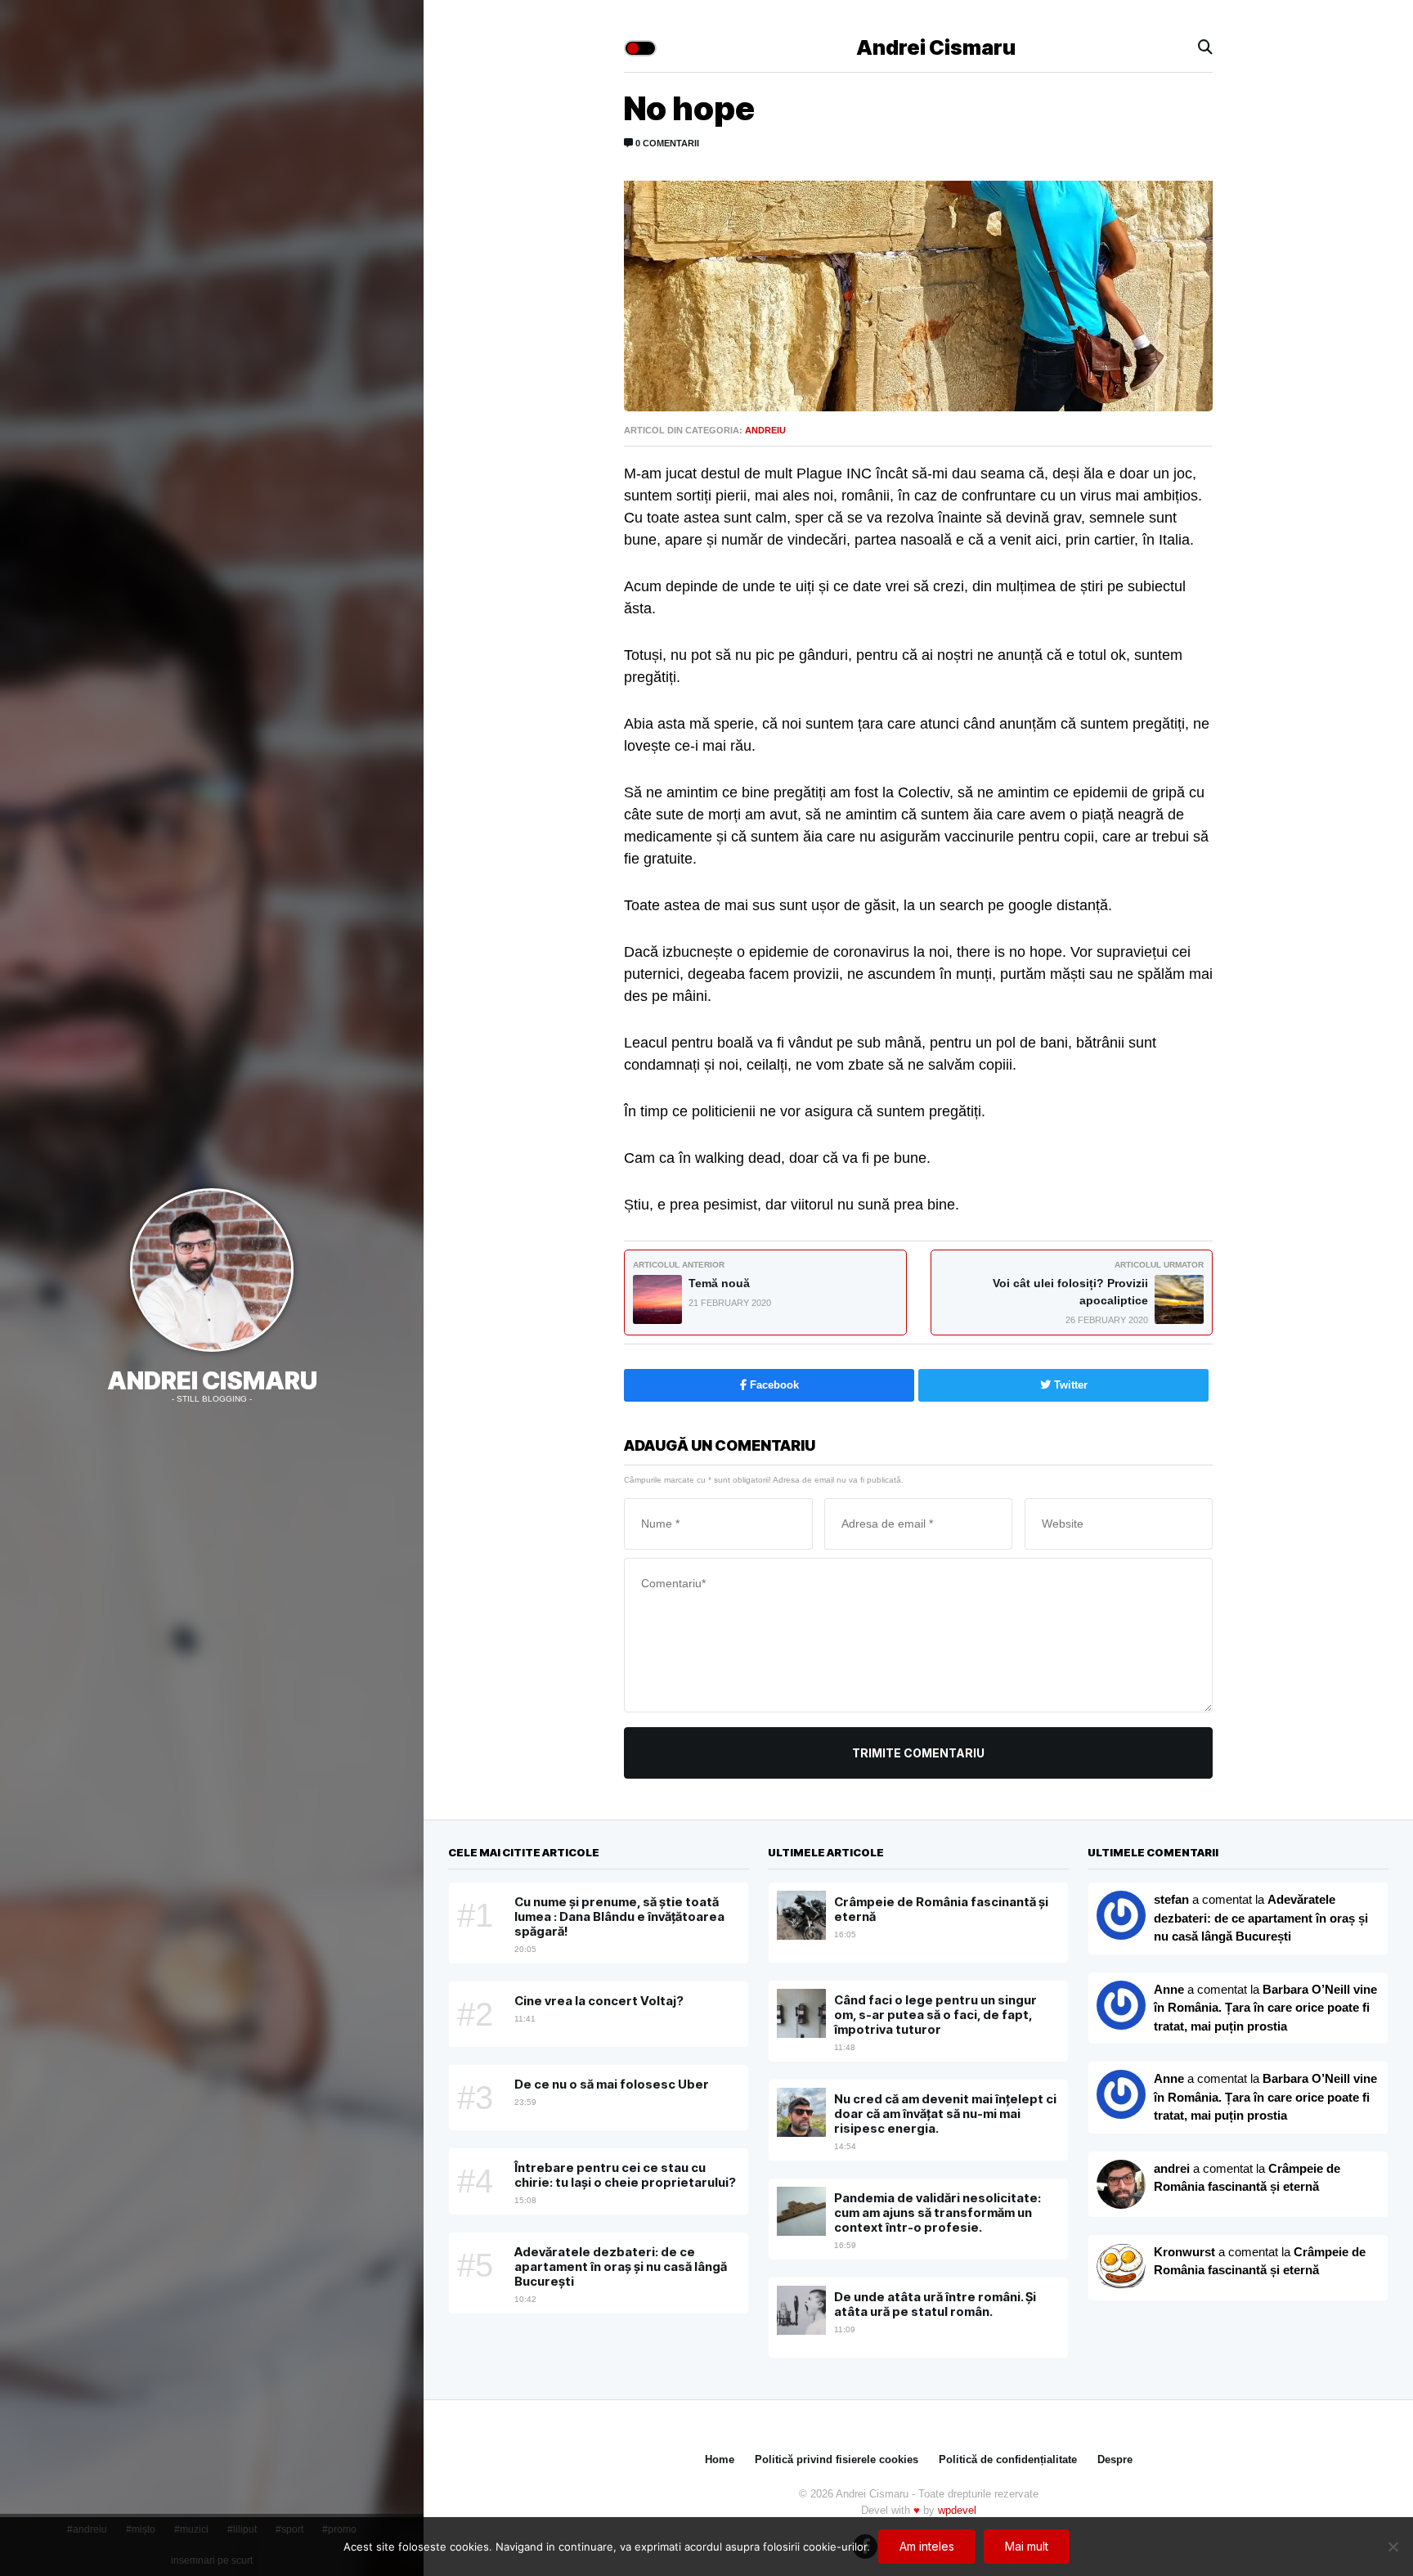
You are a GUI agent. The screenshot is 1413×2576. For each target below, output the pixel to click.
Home (720, 2459)
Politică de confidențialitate (1008, 2459)
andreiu (765, 430)
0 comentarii (666, 143)
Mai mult (1027, 2546)
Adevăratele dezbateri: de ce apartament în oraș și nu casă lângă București (1261, 1918)
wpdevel (957, 2510)
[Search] (1205, 48)
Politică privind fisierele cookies (837, 2459)
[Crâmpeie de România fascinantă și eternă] (1121, 2268)
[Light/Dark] (640, 48)
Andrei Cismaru (212, 1380)
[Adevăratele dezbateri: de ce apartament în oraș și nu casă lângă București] (1121, 2005)
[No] (1393, 2547)
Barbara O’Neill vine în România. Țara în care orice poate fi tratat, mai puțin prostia (1265, 2008)
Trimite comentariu (918, 1753)
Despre (1115, 2459)
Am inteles (927, 2546)
